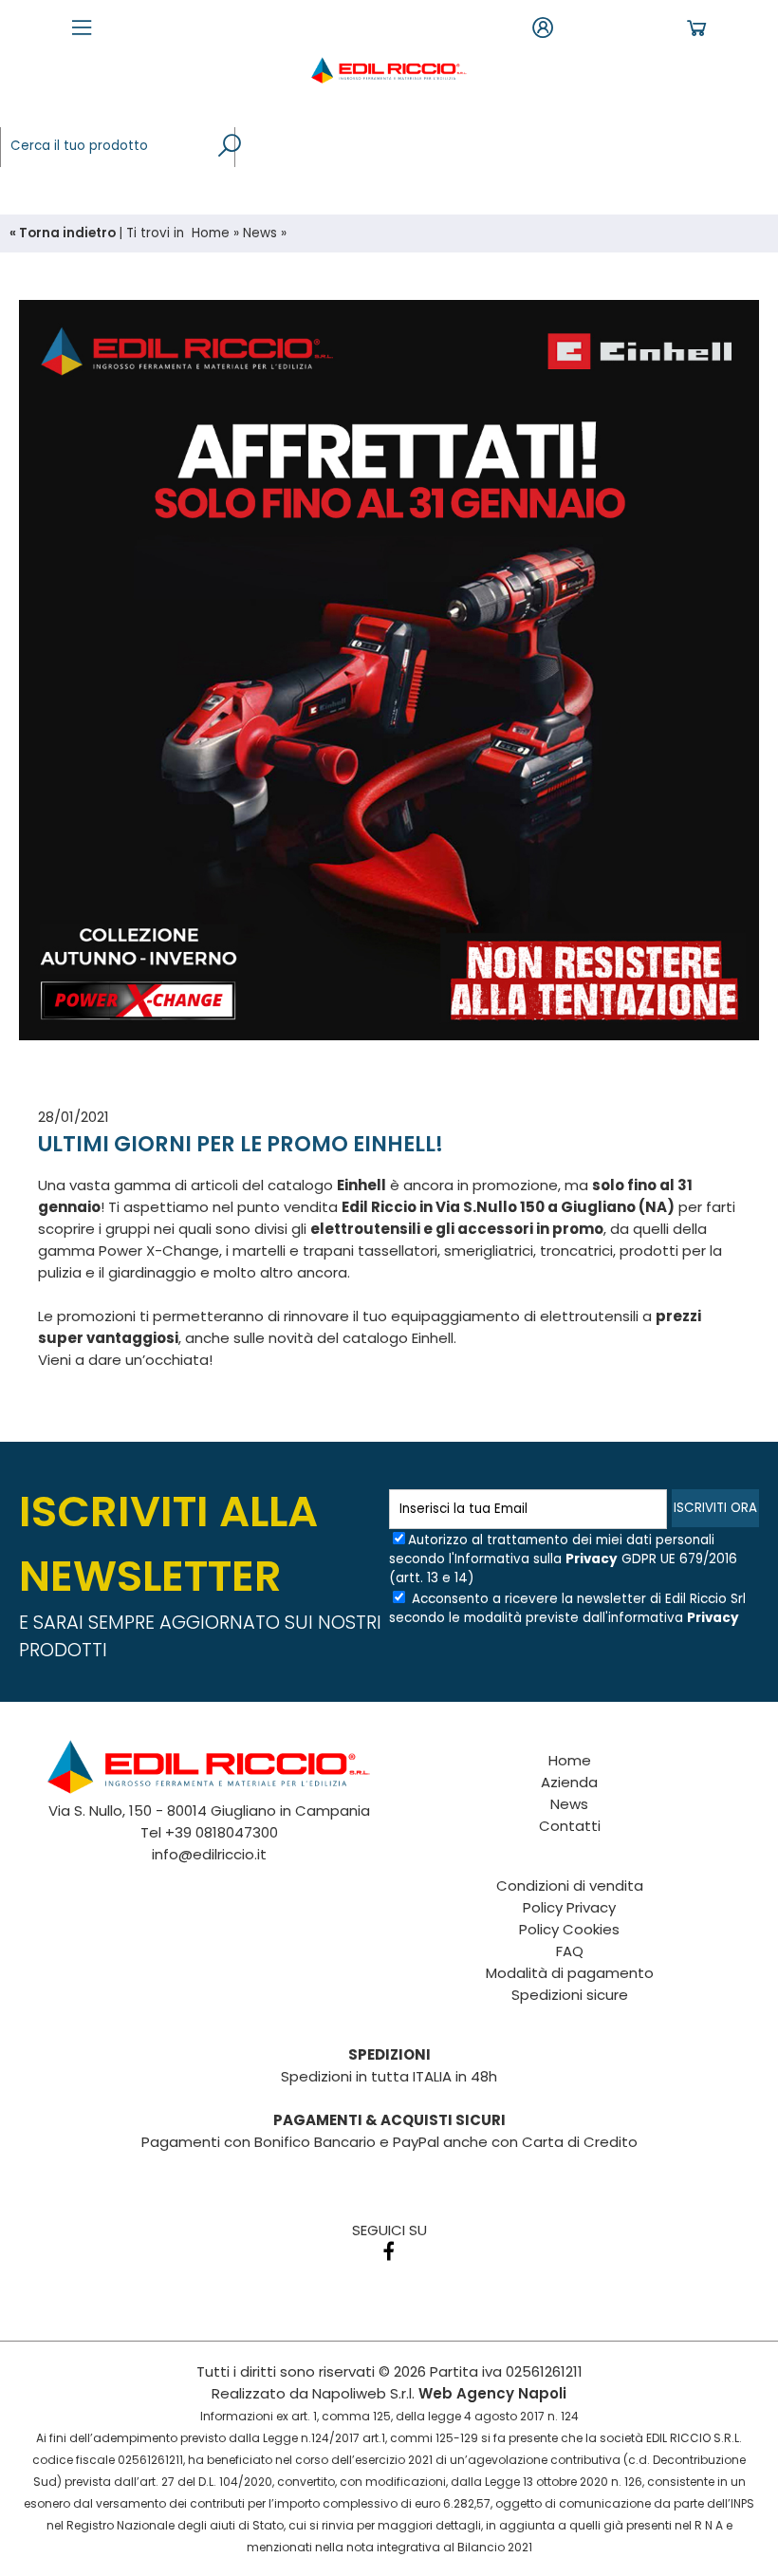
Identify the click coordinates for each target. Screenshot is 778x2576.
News (260, 233)
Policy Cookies (569, 1929)
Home (211, 233)
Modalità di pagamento (570, 1973)
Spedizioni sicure (570, 1995)
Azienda (569, 1782)
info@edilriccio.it (209, 1854)
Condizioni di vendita (570, 1885)
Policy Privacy (569, 1907)
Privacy (592, 1559)
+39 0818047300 (222, 1832)
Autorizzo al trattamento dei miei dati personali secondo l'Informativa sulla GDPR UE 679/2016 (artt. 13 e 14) (563, 1559)
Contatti (570, 1826)
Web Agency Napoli (492, 2393)
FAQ (570, 1951)
